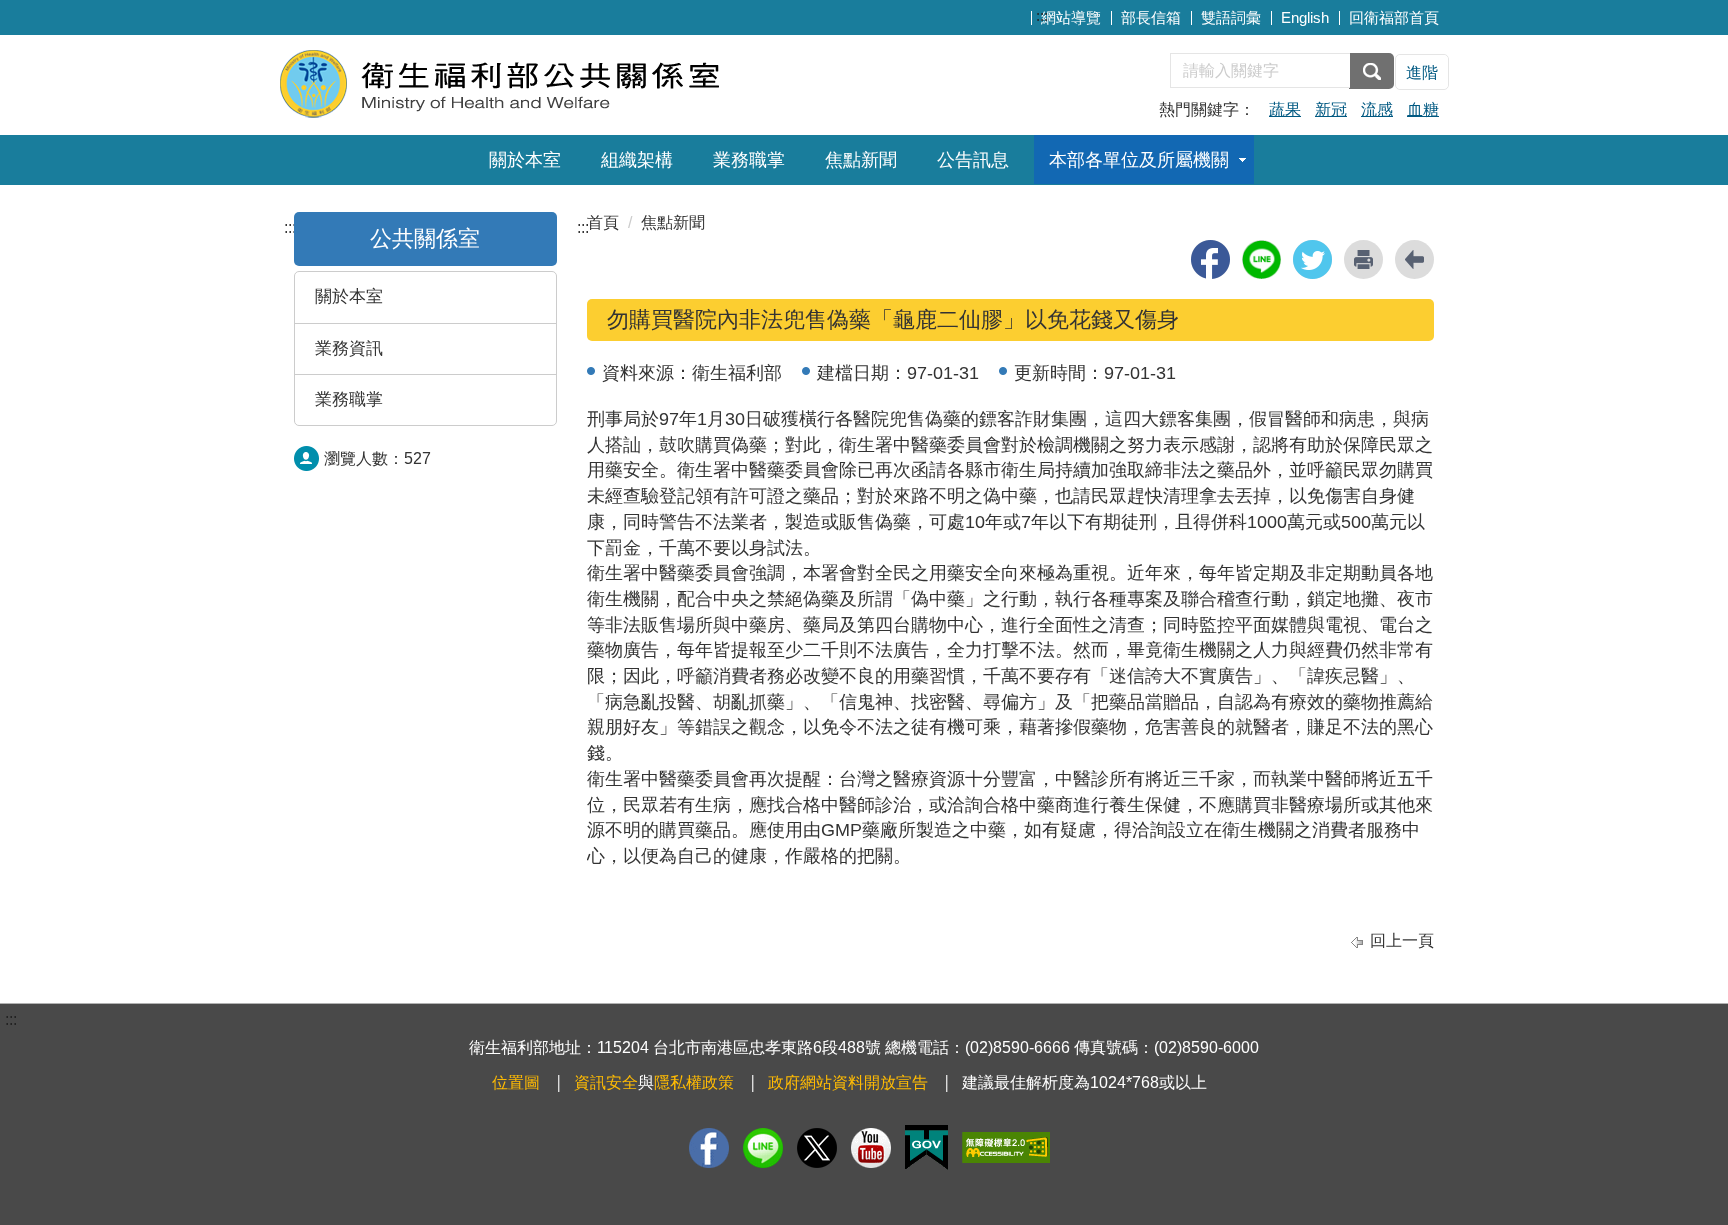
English (1305, 17)
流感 (1377, 109)
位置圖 (516, 1082)
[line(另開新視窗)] (1261, 259)
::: (1042, 15)
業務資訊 (349, 348)
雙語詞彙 (1231, 17)
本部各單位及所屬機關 (1139, 160)
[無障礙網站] (1006, 1147)
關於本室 (525, 160)
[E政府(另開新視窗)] (926, 1147)
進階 (1422, 72)
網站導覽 (1071, 17)
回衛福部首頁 (1394, 17)
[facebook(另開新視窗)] (1210, 259)
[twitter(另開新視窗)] (1312, 259)
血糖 (1423, 109)
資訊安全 (606, 1082)
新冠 (1331, 109)
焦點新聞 (861, 160)
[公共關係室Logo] (521, 82)
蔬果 (1285, 109)
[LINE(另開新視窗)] (763, 1148)
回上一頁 (1402, 940)
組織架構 (637, 160)
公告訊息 (973, 160)
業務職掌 (749, 160)
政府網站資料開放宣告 (848, 1082)
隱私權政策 (694, 1082)
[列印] (1363, 259)
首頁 (603, 222)
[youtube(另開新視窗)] (871, 1148)
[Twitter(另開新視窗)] (817, 1148)
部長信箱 (1151, 17)
